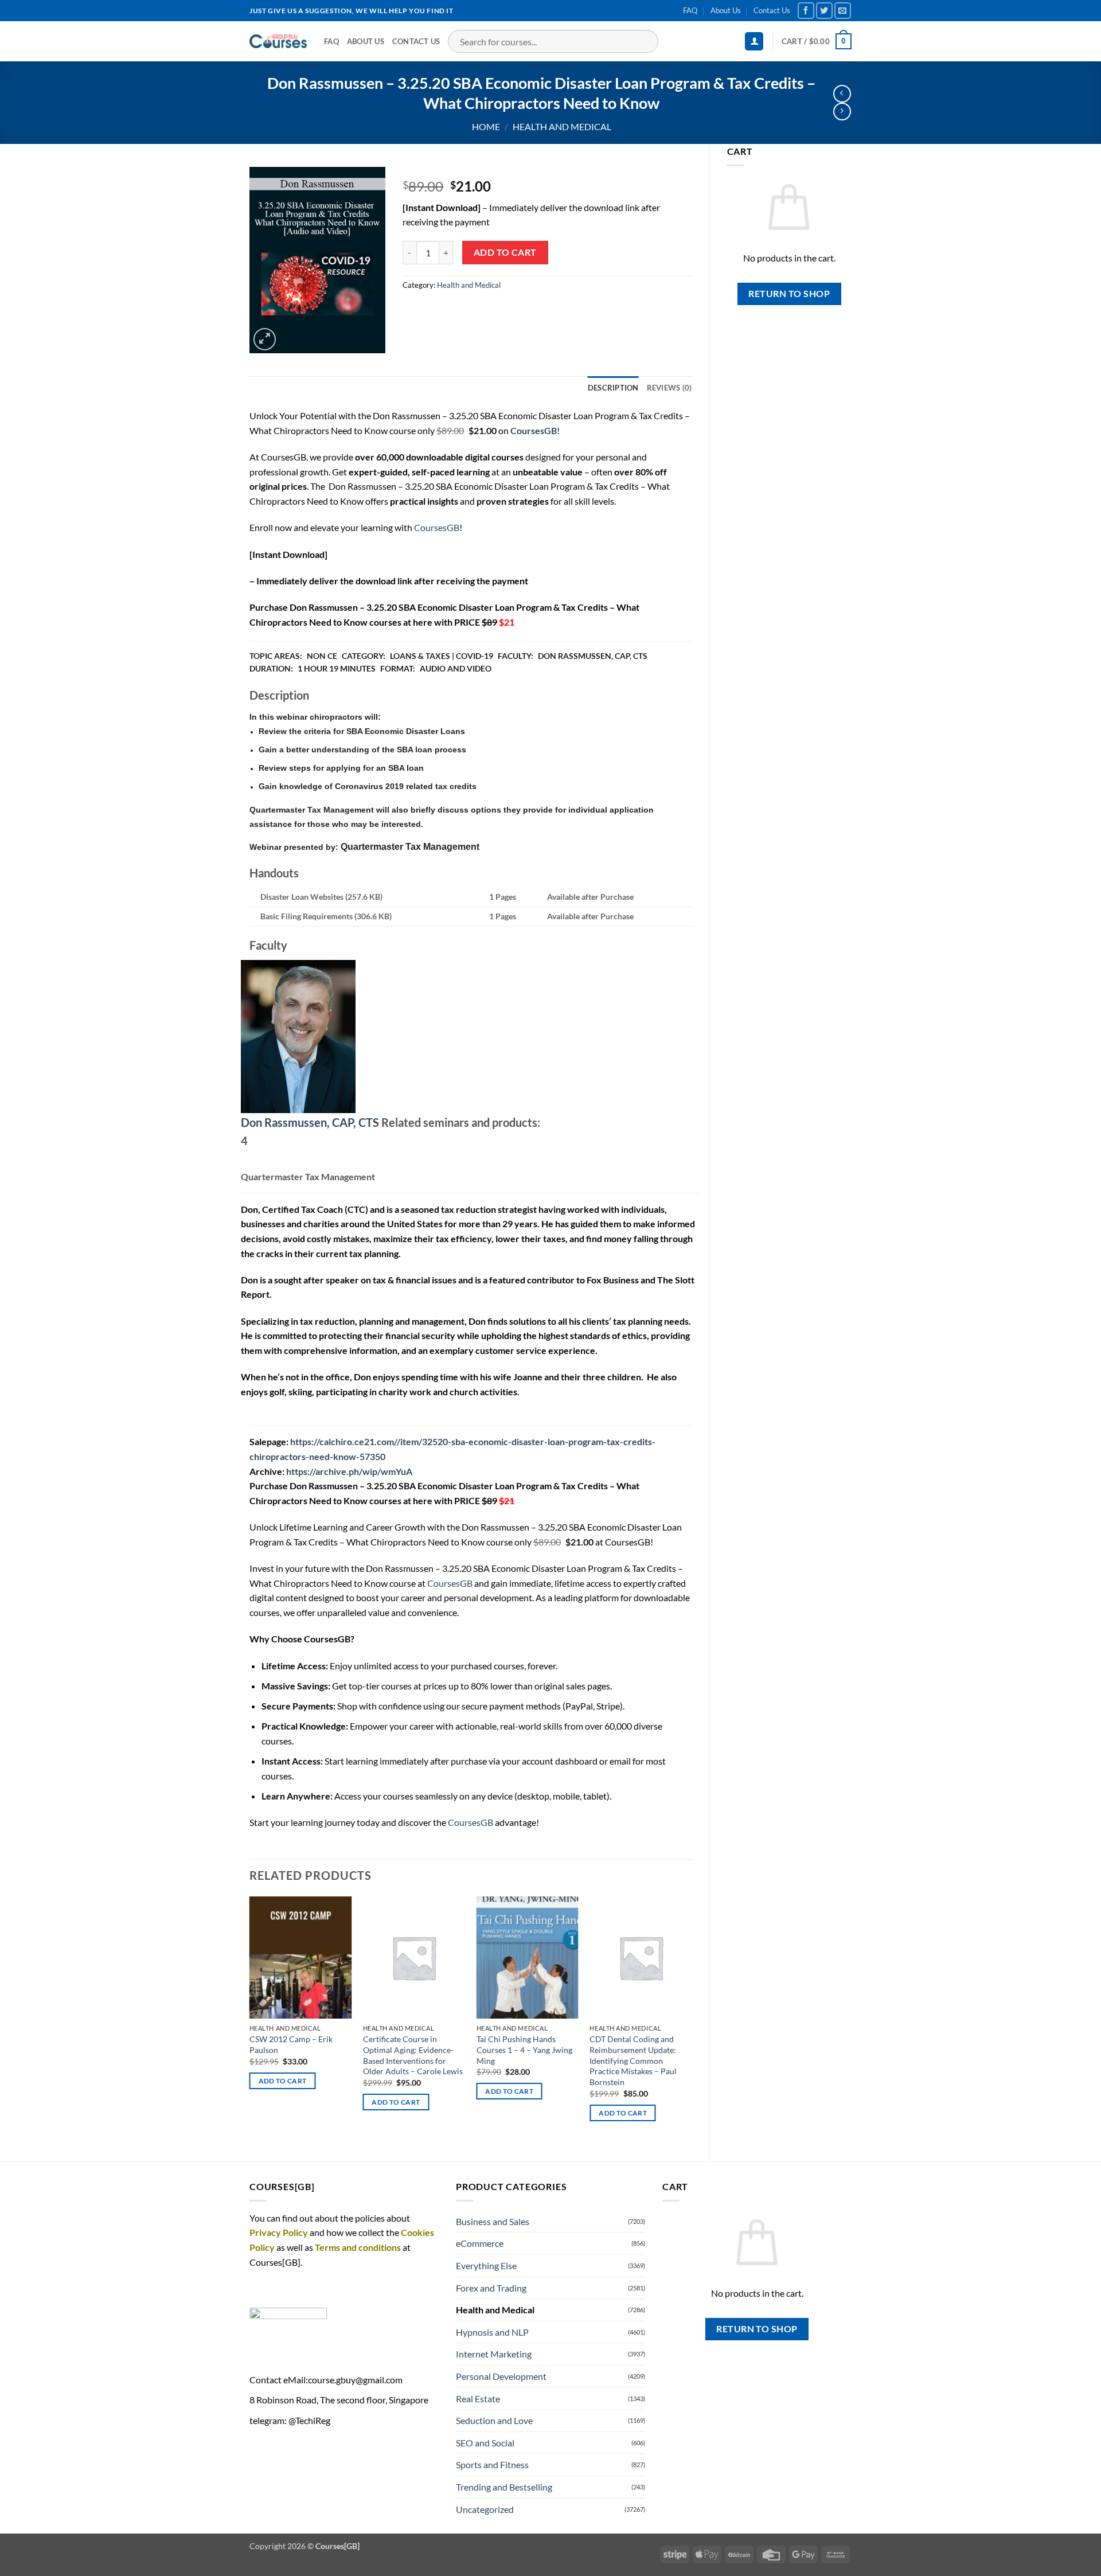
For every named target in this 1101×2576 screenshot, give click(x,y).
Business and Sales (493, 2221)
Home (486, 126)
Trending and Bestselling (504, 2487)
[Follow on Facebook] (806, 11)
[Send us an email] (843, 11)
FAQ (690, 10)
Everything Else (486, 2265)
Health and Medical (562, 126)
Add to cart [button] (283, 2081)
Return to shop (789, 294)
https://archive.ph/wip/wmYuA (349, 1471)
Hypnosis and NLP (492, 2332)
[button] (754, 42)
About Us (726, 10)
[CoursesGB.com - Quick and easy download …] (278, 41)
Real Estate (478, 2399)
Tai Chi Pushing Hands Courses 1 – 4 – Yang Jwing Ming (524, 2050)
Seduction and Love (494, 2420)
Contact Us (772, 10)
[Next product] (842, 94)
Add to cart (505, 252)
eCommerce (480, 2243)
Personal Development (501, 2376)
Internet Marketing (494, 2354)
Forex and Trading (491, 2288)
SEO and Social (485, 2443)
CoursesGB (437, 527)
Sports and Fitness (492, 2464)
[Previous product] (842, 112)
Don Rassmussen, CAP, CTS (310, 1122)
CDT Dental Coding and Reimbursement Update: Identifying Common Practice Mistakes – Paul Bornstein (633, 2060)
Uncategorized (485, 2509)
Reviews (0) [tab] (669, 388)
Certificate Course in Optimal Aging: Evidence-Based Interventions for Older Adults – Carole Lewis (413, 2055)
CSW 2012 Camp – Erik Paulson (291, 2044)
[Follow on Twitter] (824, 11)
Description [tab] (613, 388)
